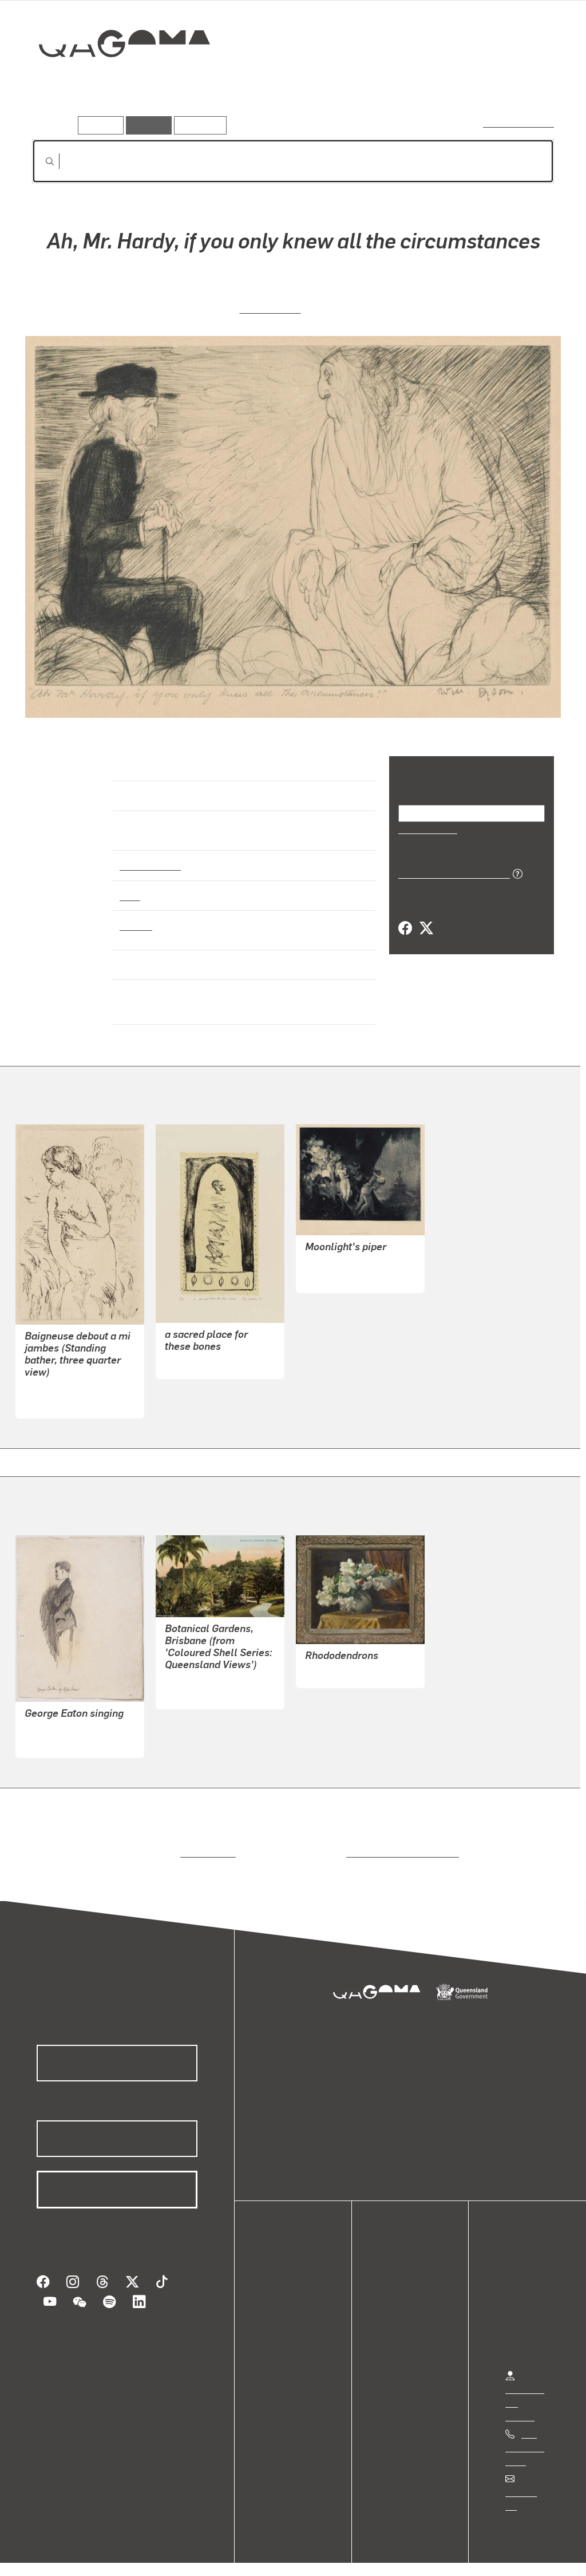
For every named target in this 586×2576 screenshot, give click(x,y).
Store (282, 2320)
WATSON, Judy (196, 1352)
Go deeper (528, 84)
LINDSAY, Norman (341, 1253)
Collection (116, 80)
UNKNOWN (187, 1683)
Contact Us (527, 2482)
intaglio (135, 915)
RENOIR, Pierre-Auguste (74, 1379)
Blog (280, 2334)
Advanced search (519, 123)
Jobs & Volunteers (55, 2555)
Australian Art (150, 855)
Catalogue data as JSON (450, 872)
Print (130, 885)
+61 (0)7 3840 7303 (525, 2437)
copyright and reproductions (399, 1842)
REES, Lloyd (50, 1731)
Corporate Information (260, 2555)
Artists (469, 84)
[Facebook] (405, 928)
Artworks (413, 84)
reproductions (206, 1842)
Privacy (125, 2555)
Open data (292, 2279)
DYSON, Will (270, 307)
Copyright (179, 2555)
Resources (198, 125)
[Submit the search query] (41, 161)
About (283, 2347)
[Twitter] (426, 928)
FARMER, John (335, 1662)
